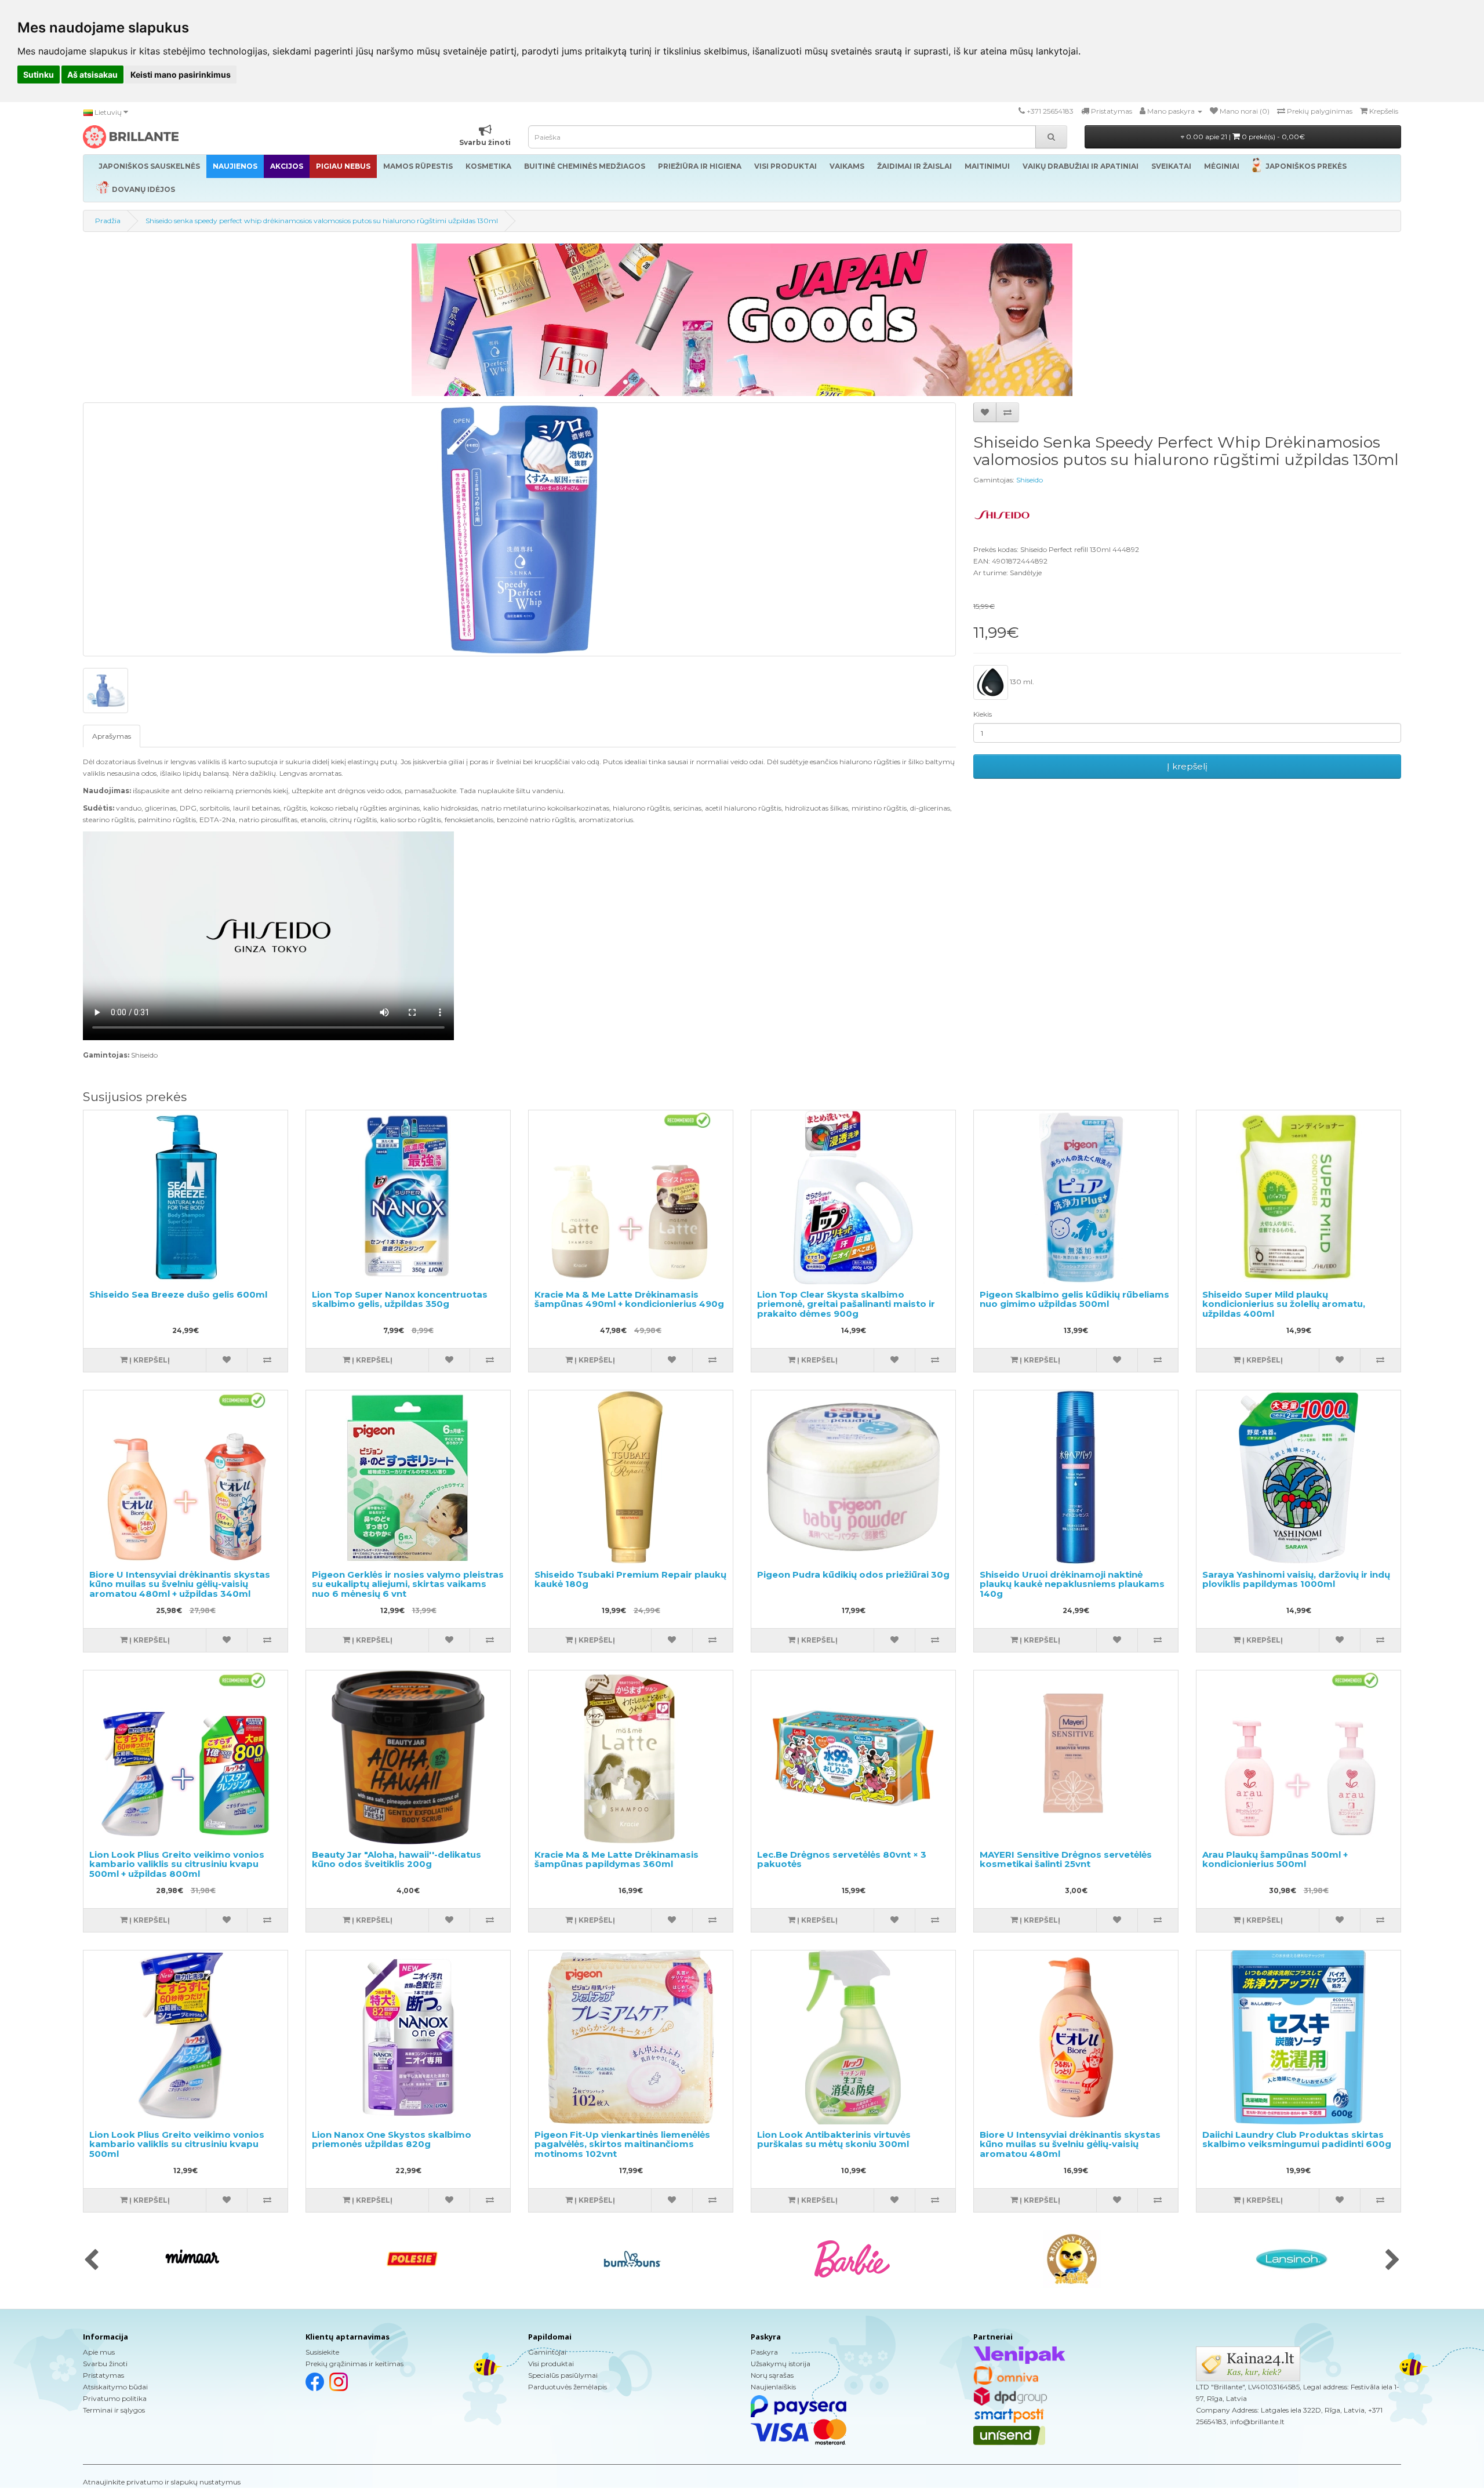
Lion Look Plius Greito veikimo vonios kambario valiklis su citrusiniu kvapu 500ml (177, 2144)
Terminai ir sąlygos (114, 2410)
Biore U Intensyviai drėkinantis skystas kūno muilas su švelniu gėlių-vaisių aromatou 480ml (1070, 2144)
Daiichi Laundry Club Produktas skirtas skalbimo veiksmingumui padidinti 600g (1297, 2139)
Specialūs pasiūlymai (563, 2375)
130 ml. (1021, 682)
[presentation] (91, 2261)
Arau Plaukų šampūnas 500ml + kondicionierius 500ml (1275, 1859)
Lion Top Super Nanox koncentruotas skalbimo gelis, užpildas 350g (400, 1299)
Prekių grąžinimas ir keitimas (354, 2364)
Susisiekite (322, 2352)
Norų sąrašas (772, 2375)
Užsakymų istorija (781, 2364)
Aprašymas (112, 736)
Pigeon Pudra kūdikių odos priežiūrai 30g (853, 1574)
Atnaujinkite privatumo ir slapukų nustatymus (162, 2482)
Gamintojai (547, 2352)
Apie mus (99, 2352)
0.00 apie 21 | (1245, 137)
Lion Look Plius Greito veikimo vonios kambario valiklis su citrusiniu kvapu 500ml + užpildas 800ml (177, 1864)
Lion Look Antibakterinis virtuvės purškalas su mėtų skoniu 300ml (834, 2139)
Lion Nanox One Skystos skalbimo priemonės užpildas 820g (392, 2139)
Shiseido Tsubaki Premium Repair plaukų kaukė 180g (630, 1579)
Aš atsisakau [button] (92, 75)
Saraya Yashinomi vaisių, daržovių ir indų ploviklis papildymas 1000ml (1296, 1579)
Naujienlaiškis (773, 2387)
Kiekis (983, 714)
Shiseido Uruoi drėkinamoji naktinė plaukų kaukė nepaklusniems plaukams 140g (1072, 1584)
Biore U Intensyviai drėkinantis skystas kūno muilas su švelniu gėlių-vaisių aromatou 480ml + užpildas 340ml (180, 1584)
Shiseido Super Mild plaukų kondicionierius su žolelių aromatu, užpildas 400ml (1284, 1304)
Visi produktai (551, 2364)
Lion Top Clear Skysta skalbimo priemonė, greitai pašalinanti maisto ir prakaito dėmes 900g (846, 1304)
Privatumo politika (115, 2398)
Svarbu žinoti (105, 2364)
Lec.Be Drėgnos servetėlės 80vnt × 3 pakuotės (842, 1859)
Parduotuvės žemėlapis (568, 2387)
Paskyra (764, 2352)
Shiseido (1030, 480)
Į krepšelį (1187, 766)
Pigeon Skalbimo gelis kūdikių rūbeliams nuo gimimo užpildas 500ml (1074, 1299)
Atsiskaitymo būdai (115, 2387)
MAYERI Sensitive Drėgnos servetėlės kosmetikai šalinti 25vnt (1066, 1859)
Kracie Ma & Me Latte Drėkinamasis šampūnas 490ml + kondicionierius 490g (629, 1299)
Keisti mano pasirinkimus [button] (181, 75)
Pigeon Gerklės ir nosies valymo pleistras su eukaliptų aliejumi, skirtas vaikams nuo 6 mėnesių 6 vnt (408, 1584)
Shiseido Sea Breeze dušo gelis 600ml (178, 1294)
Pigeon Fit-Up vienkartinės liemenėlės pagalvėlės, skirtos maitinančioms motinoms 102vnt (622, 2144)
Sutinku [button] (39, 75)
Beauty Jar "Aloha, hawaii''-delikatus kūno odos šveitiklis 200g (397, 1859)
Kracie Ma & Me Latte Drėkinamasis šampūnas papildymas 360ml (616, 1859)
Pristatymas (103, 2375)
